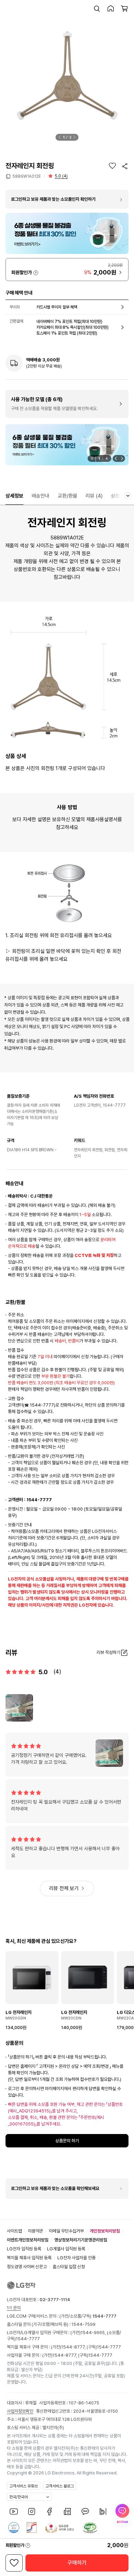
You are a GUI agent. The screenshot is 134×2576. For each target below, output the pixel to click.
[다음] (75, 137)
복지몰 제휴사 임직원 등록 (29, 2258)
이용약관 (35, 2231)
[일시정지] (92, 458)
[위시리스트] (112, 166)
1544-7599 (83, 2324)
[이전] (60, 137)
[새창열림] (14, 2511)
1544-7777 (28, 2339)
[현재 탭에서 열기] (67, 445)
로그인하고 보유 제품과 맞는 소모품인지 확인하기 (53, 199)
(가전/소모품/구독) (87, 2316)
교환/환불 (68, 496)
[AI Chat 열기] (122, 2514)
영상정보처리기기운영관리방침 (81, 2240)
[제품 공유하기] (125, 166)
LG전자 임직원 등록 (24, 2249)
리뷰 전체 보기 (64, 1888)
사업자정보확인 (20, 2411)
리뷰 (94, 496)
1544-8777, (74, 2347)
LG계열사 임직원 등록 (66, 2249)
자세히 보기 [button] (36, 273)
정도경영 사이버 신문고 (27, 2267)
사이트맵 (14, 2231)
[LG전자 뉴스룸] (67, 2511)
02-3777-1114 (55, 2300)
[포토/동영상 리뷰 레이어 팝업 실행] (19, 1708)
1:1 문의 (14, 2308)
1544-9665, (94, 2333)
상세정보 (14, 496)
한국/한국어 (19, 2497)
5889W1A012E (27, 176)
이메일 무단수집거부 (66, 2231)
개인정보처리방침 (105, 2231)
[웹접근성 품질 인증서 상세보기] (90, 2528)
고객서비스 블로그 (60, 2486)
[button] (97, 9)
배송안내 (41, 496)
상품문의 (120, 496)
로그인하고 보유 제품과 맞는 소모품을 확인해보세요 (55, 2188)
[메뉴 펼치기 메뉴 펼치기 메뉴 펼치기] (128, 496)
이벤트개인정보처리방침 (28, 2240)
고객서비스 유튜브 (24, 2486)
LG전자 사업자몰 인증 (76, 2258)
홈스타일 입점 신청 (69, 2267)
